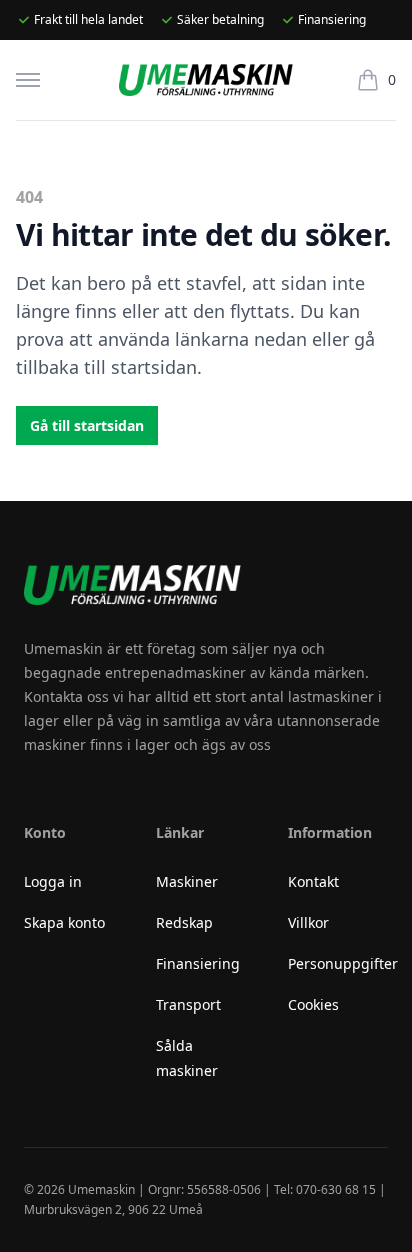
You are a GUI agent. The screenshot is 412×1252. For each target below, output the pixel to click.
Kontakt (313, 881)
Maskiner (187, 881)
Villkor (308, 922)
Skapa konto (64, 922)
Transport (188, 1004)
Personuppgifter (343, 963)
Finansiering (198, 963)
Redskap (184, 922)
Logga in (53, 881)
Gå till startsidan (87, 425)
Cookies (313, 1004)
